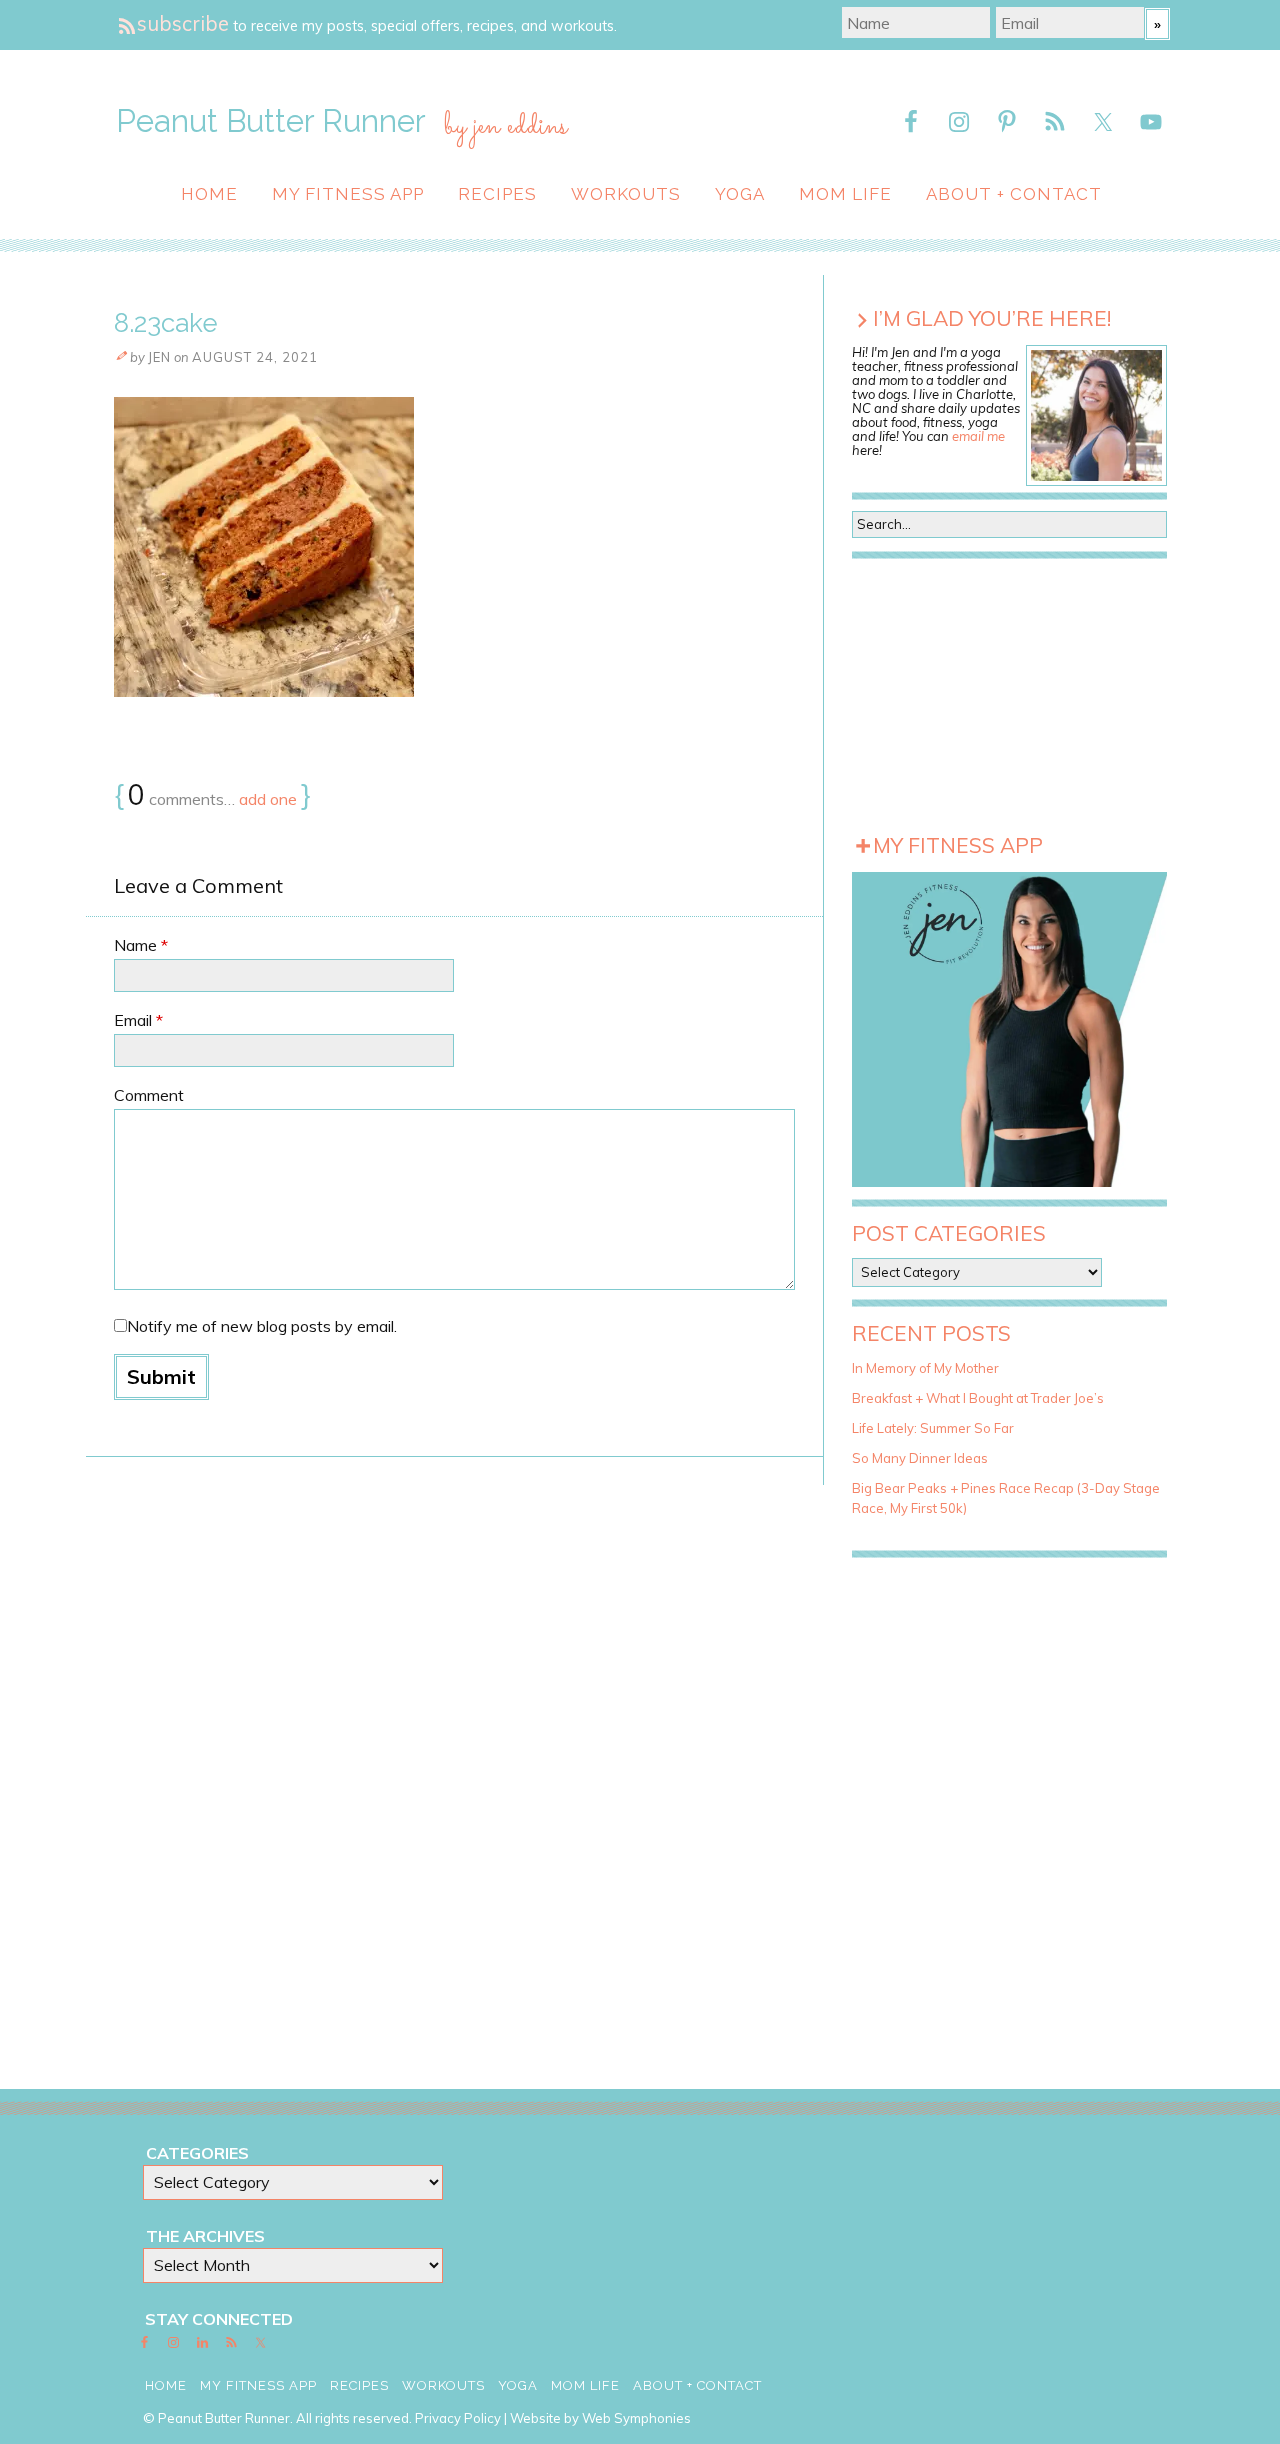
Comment (149, 1095)
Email (138, 1020)
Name (141, 945)
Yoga (740, 194)
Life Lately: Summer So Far (933, 1428)
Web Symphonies (636, 2418)
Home (209, 194)
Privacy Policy (458, 2418)
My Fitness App (348, 194)
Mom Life (845, 194)
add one (268, 799)
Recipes (497, 194)
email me (978, 436)
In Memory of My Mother (925, 1368)
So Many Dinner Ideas (920, 1458)
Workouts (626, 194)
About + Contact (1014, 194)
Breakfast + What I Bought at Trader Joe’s (978, 1398)
